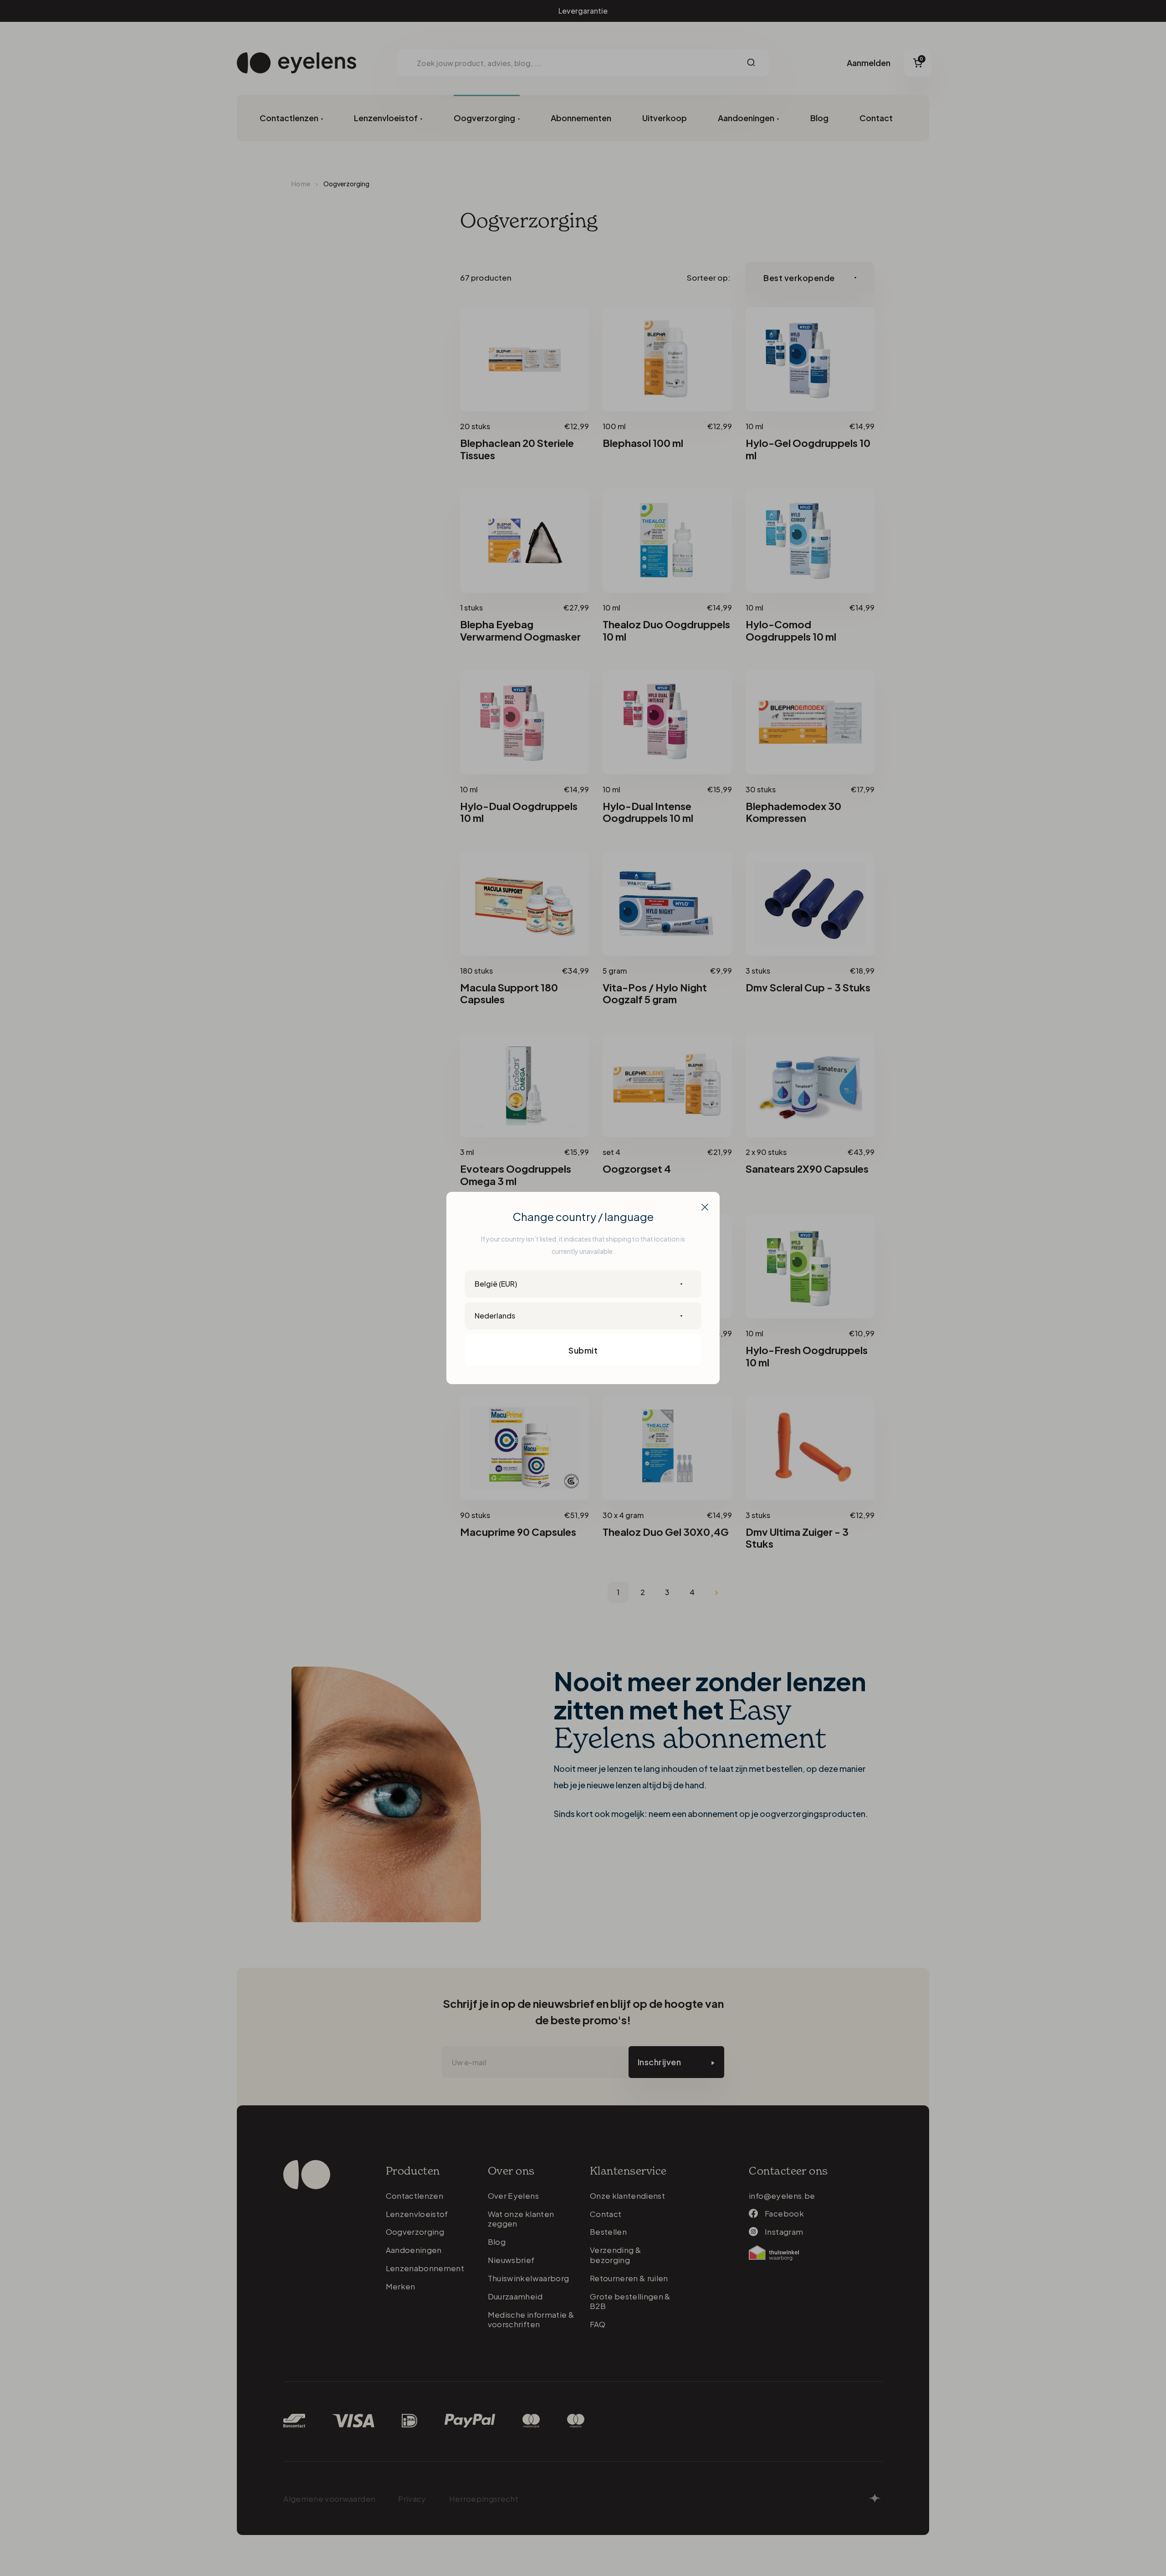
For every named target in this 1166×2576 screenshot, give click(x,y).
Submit (583, 1350)
